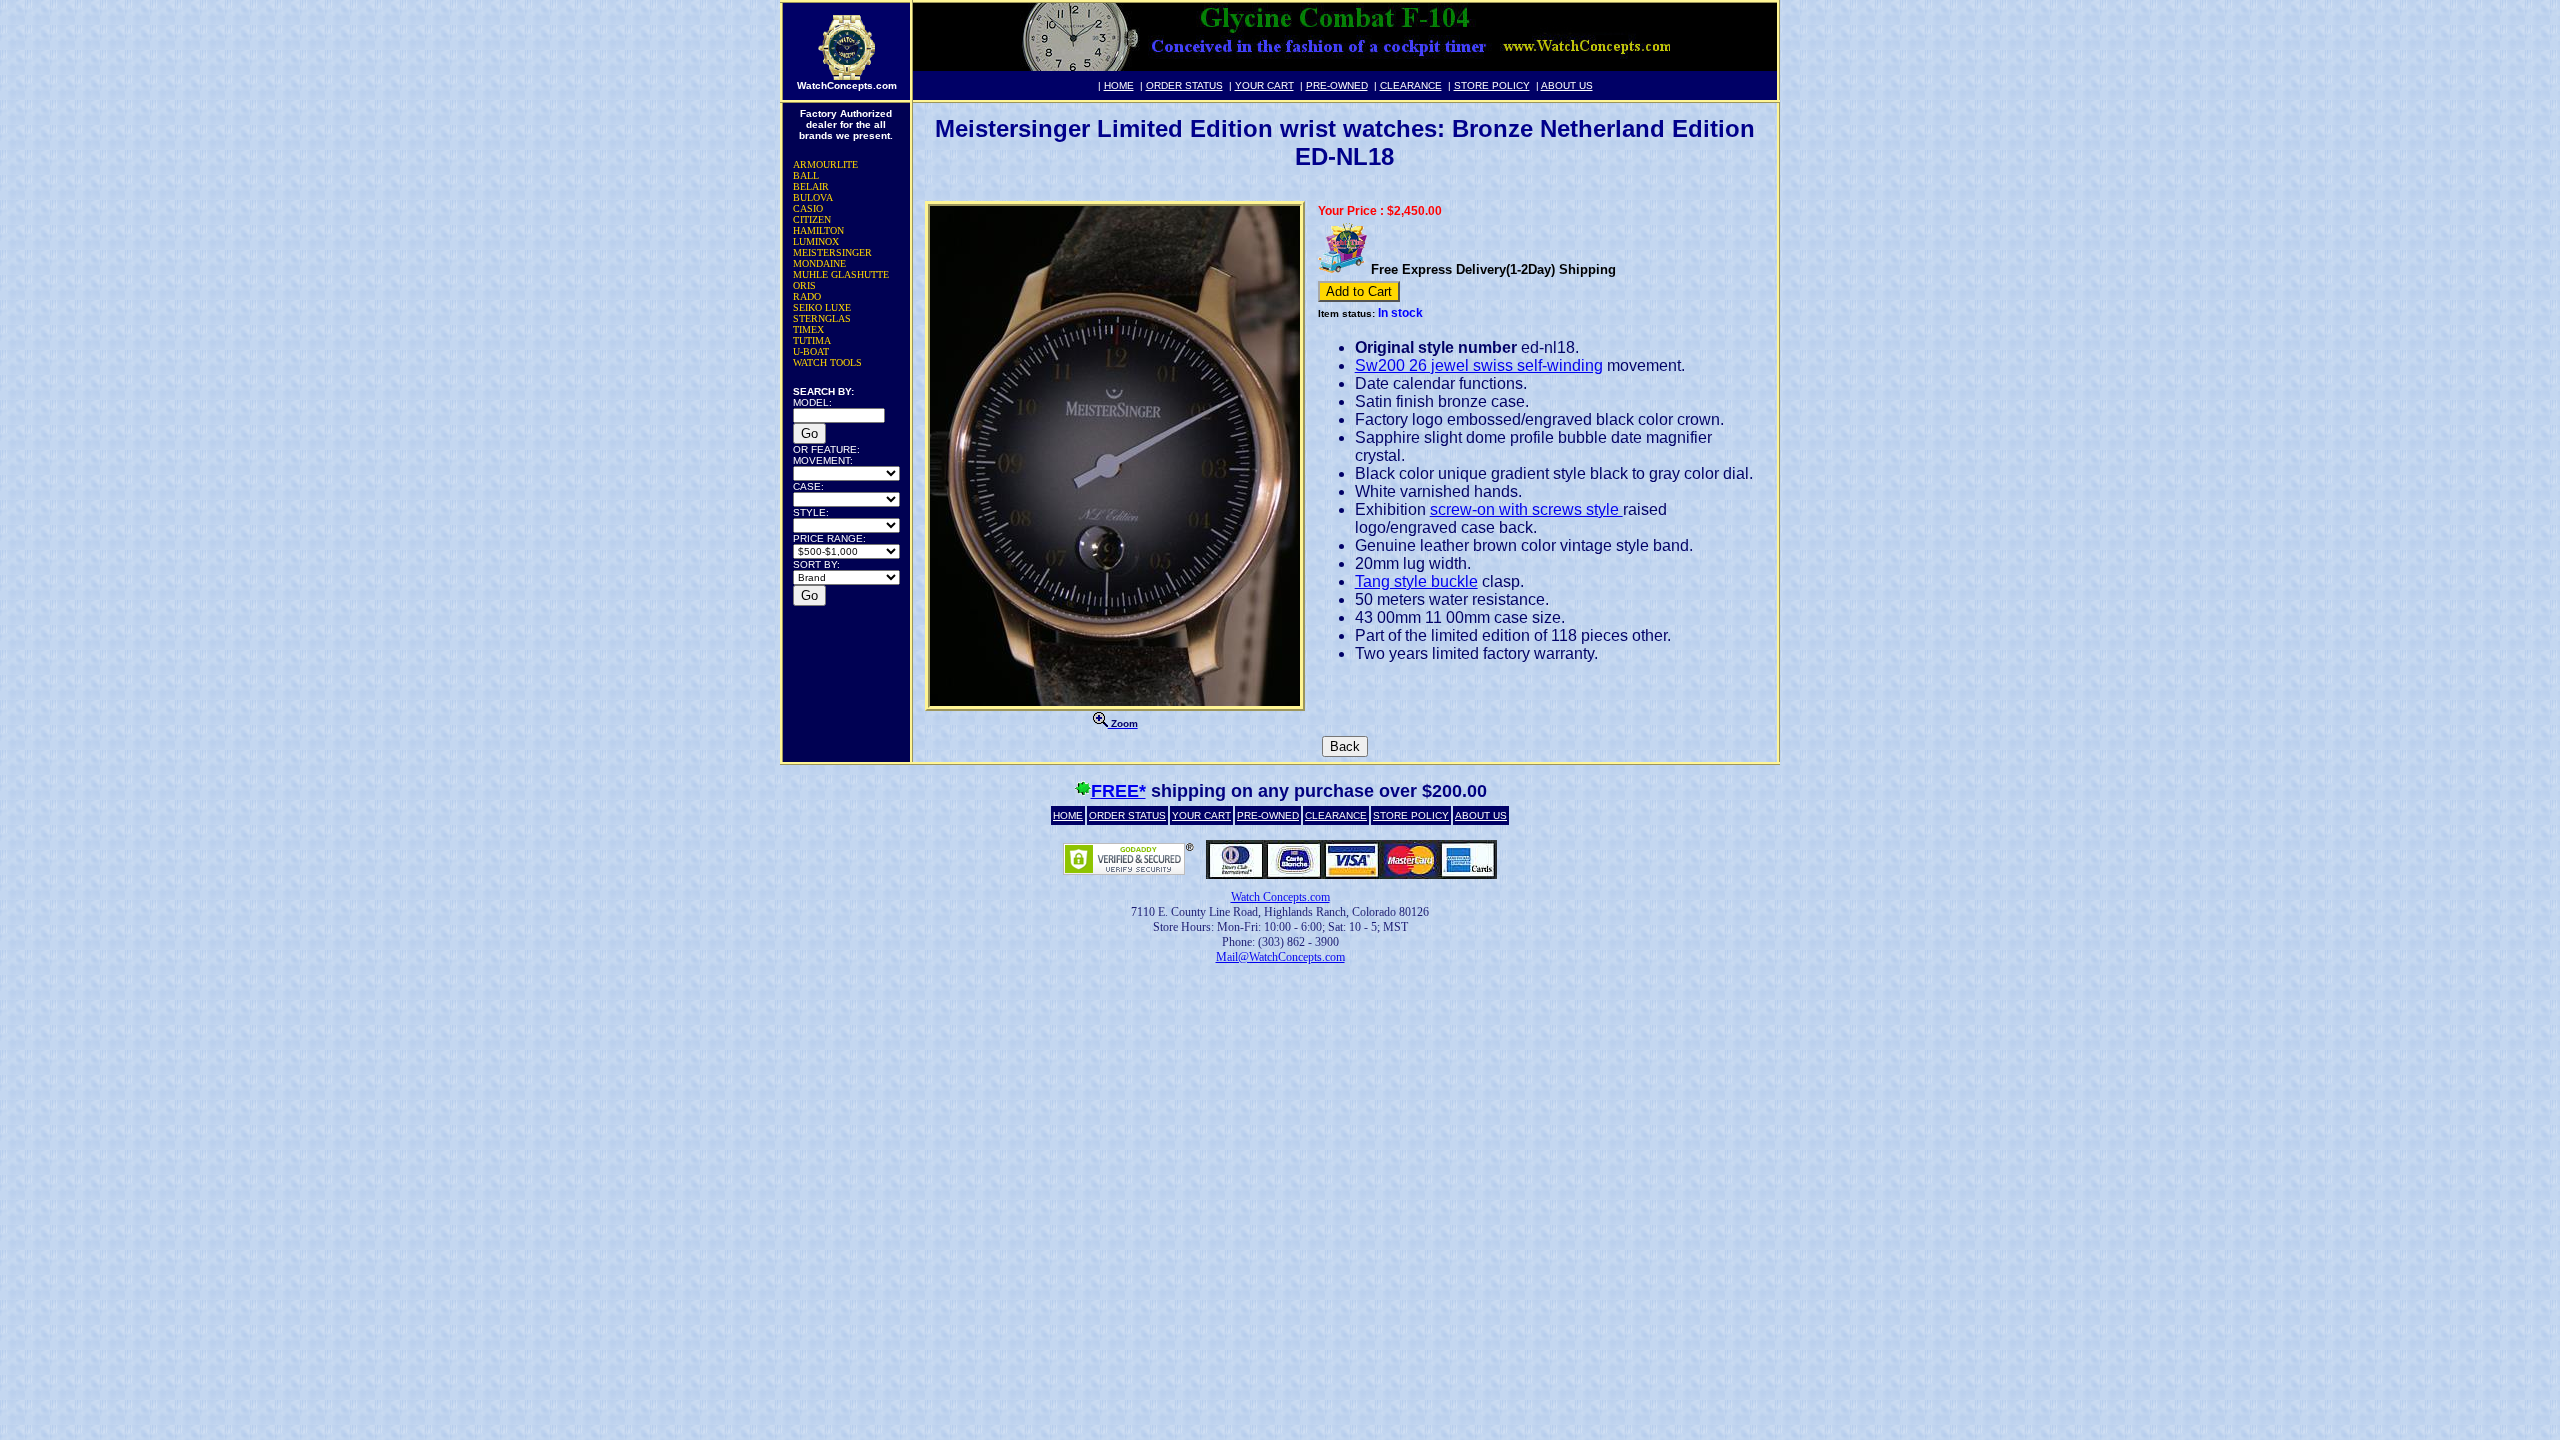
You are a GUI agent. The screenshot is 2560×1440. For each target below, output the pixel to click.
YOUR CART (1264, 85)
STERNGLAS (822, 318)
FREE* (1118, 791)
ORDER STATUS (1184, 85)
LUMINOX (816, 241)
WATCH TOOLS (827, 362)
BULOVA (813, 197)
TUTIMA (812, 340)
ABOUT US (1567, 85)
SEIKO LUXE (822, 307)
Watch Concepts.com (1280, 897)
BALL (806, 175)
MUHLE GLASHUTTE (841, 274)
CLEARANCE (1411, 85)
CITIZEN (812, 219)
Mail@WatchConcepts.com (1280, 957)
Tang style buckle (1416, 581)
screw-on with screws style (1526, 509)
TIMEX (808, 329)
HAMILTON (818, 230)
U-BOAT (811, 351)
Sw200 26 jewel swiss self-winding (1479, 365)
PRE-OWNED (1337, 85)
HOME (1119, 85)
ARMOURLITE (825, 164)
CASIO (808, 208)
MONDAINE (819, 263)
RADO (807, 296)
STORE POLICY (1492, 85)
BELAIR (811, 186)
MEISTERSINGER (832, 252)
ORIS (804, 285)
